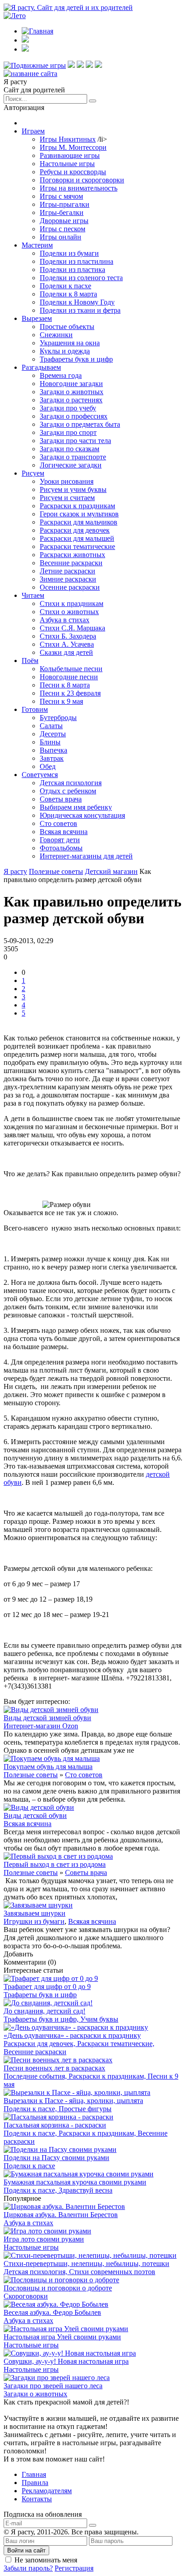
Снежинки (56, 335)
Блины (50, 742)
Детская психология (71, 783)
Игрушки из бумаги (34, 1921)
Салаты (51, 726)
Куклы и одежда (65, 351)
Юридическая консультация (82, 815)
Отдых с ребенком (68, 791)
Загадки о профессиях (74, 416)
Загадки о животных (72, 392)
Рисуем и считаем (67, 498)
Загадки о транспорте (73, 457)
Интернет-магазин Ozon (41, 1726)
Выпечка (53, 750)
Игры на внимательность (79, 188)
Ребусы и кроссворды (73, 172)
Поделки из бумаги (69, 253)
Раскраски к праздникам (77, 506)
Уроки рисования (67, 481)
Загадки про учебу (68, 408)
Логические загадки (71, 465)
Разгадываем (41, 367)
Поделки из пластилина (77, 261)
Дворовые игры (64, 221)
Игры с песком (63, 229)
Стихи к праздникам (72, 603)
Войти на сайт (26, 2550)
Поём (30, 661)
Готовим (35, 709)
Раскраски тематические (77, 546)
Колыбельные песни (71, 669)
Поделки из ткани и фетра (80, 310)
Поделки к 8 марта (68, 294)
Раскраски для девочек (75, 530)
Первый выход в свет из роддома (55, 1864)
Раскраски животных (72, 555)
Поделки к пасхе (65, 286)
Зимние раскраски (68, 579)
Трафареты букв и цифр (76, 359)
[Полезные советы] (89, 65)
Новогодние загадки (71, 384)
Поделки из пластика (72, 270)
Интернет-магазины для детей (86, 856)
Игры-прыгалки (65, 204)
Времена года (61, 375)
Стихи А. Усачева (67, 644)
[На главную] (30, 74)
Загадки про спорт (68, 432)
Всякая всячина (64, 832)
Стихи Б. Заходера (68, 636)
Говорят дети (60, 840)
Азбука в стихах (65, 620)
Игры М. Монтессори (73, 147)
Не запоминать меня (46, 2560)
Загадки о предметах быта (80, 424)
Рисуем (33, 473)
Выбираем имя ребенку (76, 807)
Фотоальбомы (61, 848)
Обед (48, 766)
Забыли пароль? (28, 2568)
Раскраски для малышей (77, 538)
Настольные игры (67, 164)
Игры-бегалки (62, 212)
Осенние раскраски (70, 587)
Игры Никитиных (68, 139)
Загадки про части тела (75, 441)
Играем (33, 131)
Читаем (33, 595)
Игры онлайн (60, 237)
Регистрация (74, 2568)
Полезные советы (31, 1775)
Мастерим (37, 245)
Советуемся (40, 775)
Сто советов (58, 823)
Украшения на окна (70, 343)
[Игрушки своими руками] (71, 65)
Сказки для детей (66, 652)
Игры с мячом (61, 196)
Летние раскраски (67, 571)
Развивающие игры (70, 155)
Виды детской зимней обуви (47, 1718)
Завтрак (52, 758)
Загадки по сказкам (70, 449)
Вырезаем (37, 318)
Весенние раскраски (71, 563)
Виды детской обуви (35, 1815)
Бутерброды (58, 718)
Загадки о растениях (71, 400)
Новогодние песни (69, 677)
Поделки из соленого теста (81, 278)
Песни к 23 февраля (70, 693)
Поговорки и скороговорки (82, 180)
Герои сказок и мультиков (79, 514)
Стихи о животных (69, 612)
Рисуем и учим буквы (73, 489)
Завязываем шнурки (35, 1913)
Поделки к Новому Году (77, 302)
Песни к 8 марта (65, 685)
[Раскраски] (98, 65)
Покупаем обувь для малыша (48, 1767)
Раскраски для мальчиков (79, 522)
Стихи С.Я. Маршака (72, 628)
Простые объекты (67, 327)
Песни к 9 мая (61, 701)
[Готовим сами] (80, 65)
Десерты (53, 734)
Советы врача (61, 799)
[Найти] (93, 101)
